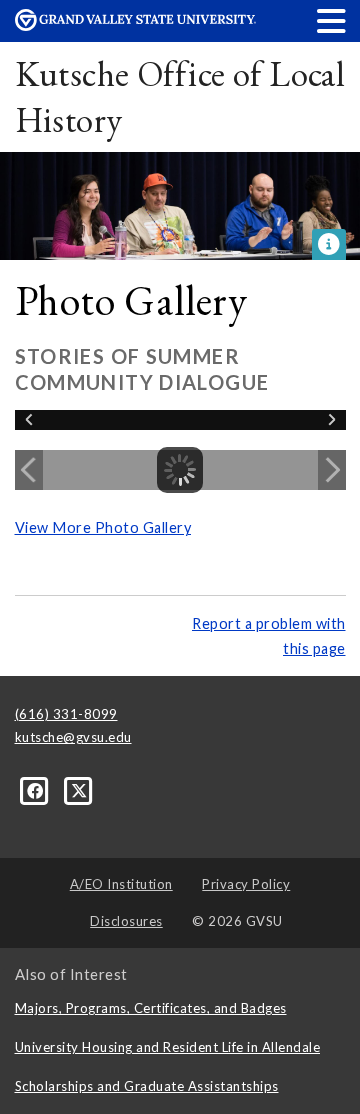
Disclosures (126, 921)
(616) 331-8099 (66, 714)
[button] (332, 20)
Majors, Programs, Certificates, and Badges (151, 1008)
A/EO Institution (121, 884)
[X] (79, 790)
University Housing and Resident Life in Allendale (168, 1047)
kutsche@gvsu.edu (73, 737)
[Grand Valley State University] (135, 25)
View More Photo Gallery (103, 527)
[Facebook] (37, 790)
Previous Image (29, 470)
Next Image (332, 470)
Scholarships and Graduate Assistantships (147, 1086)
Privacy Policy (246, 884)
